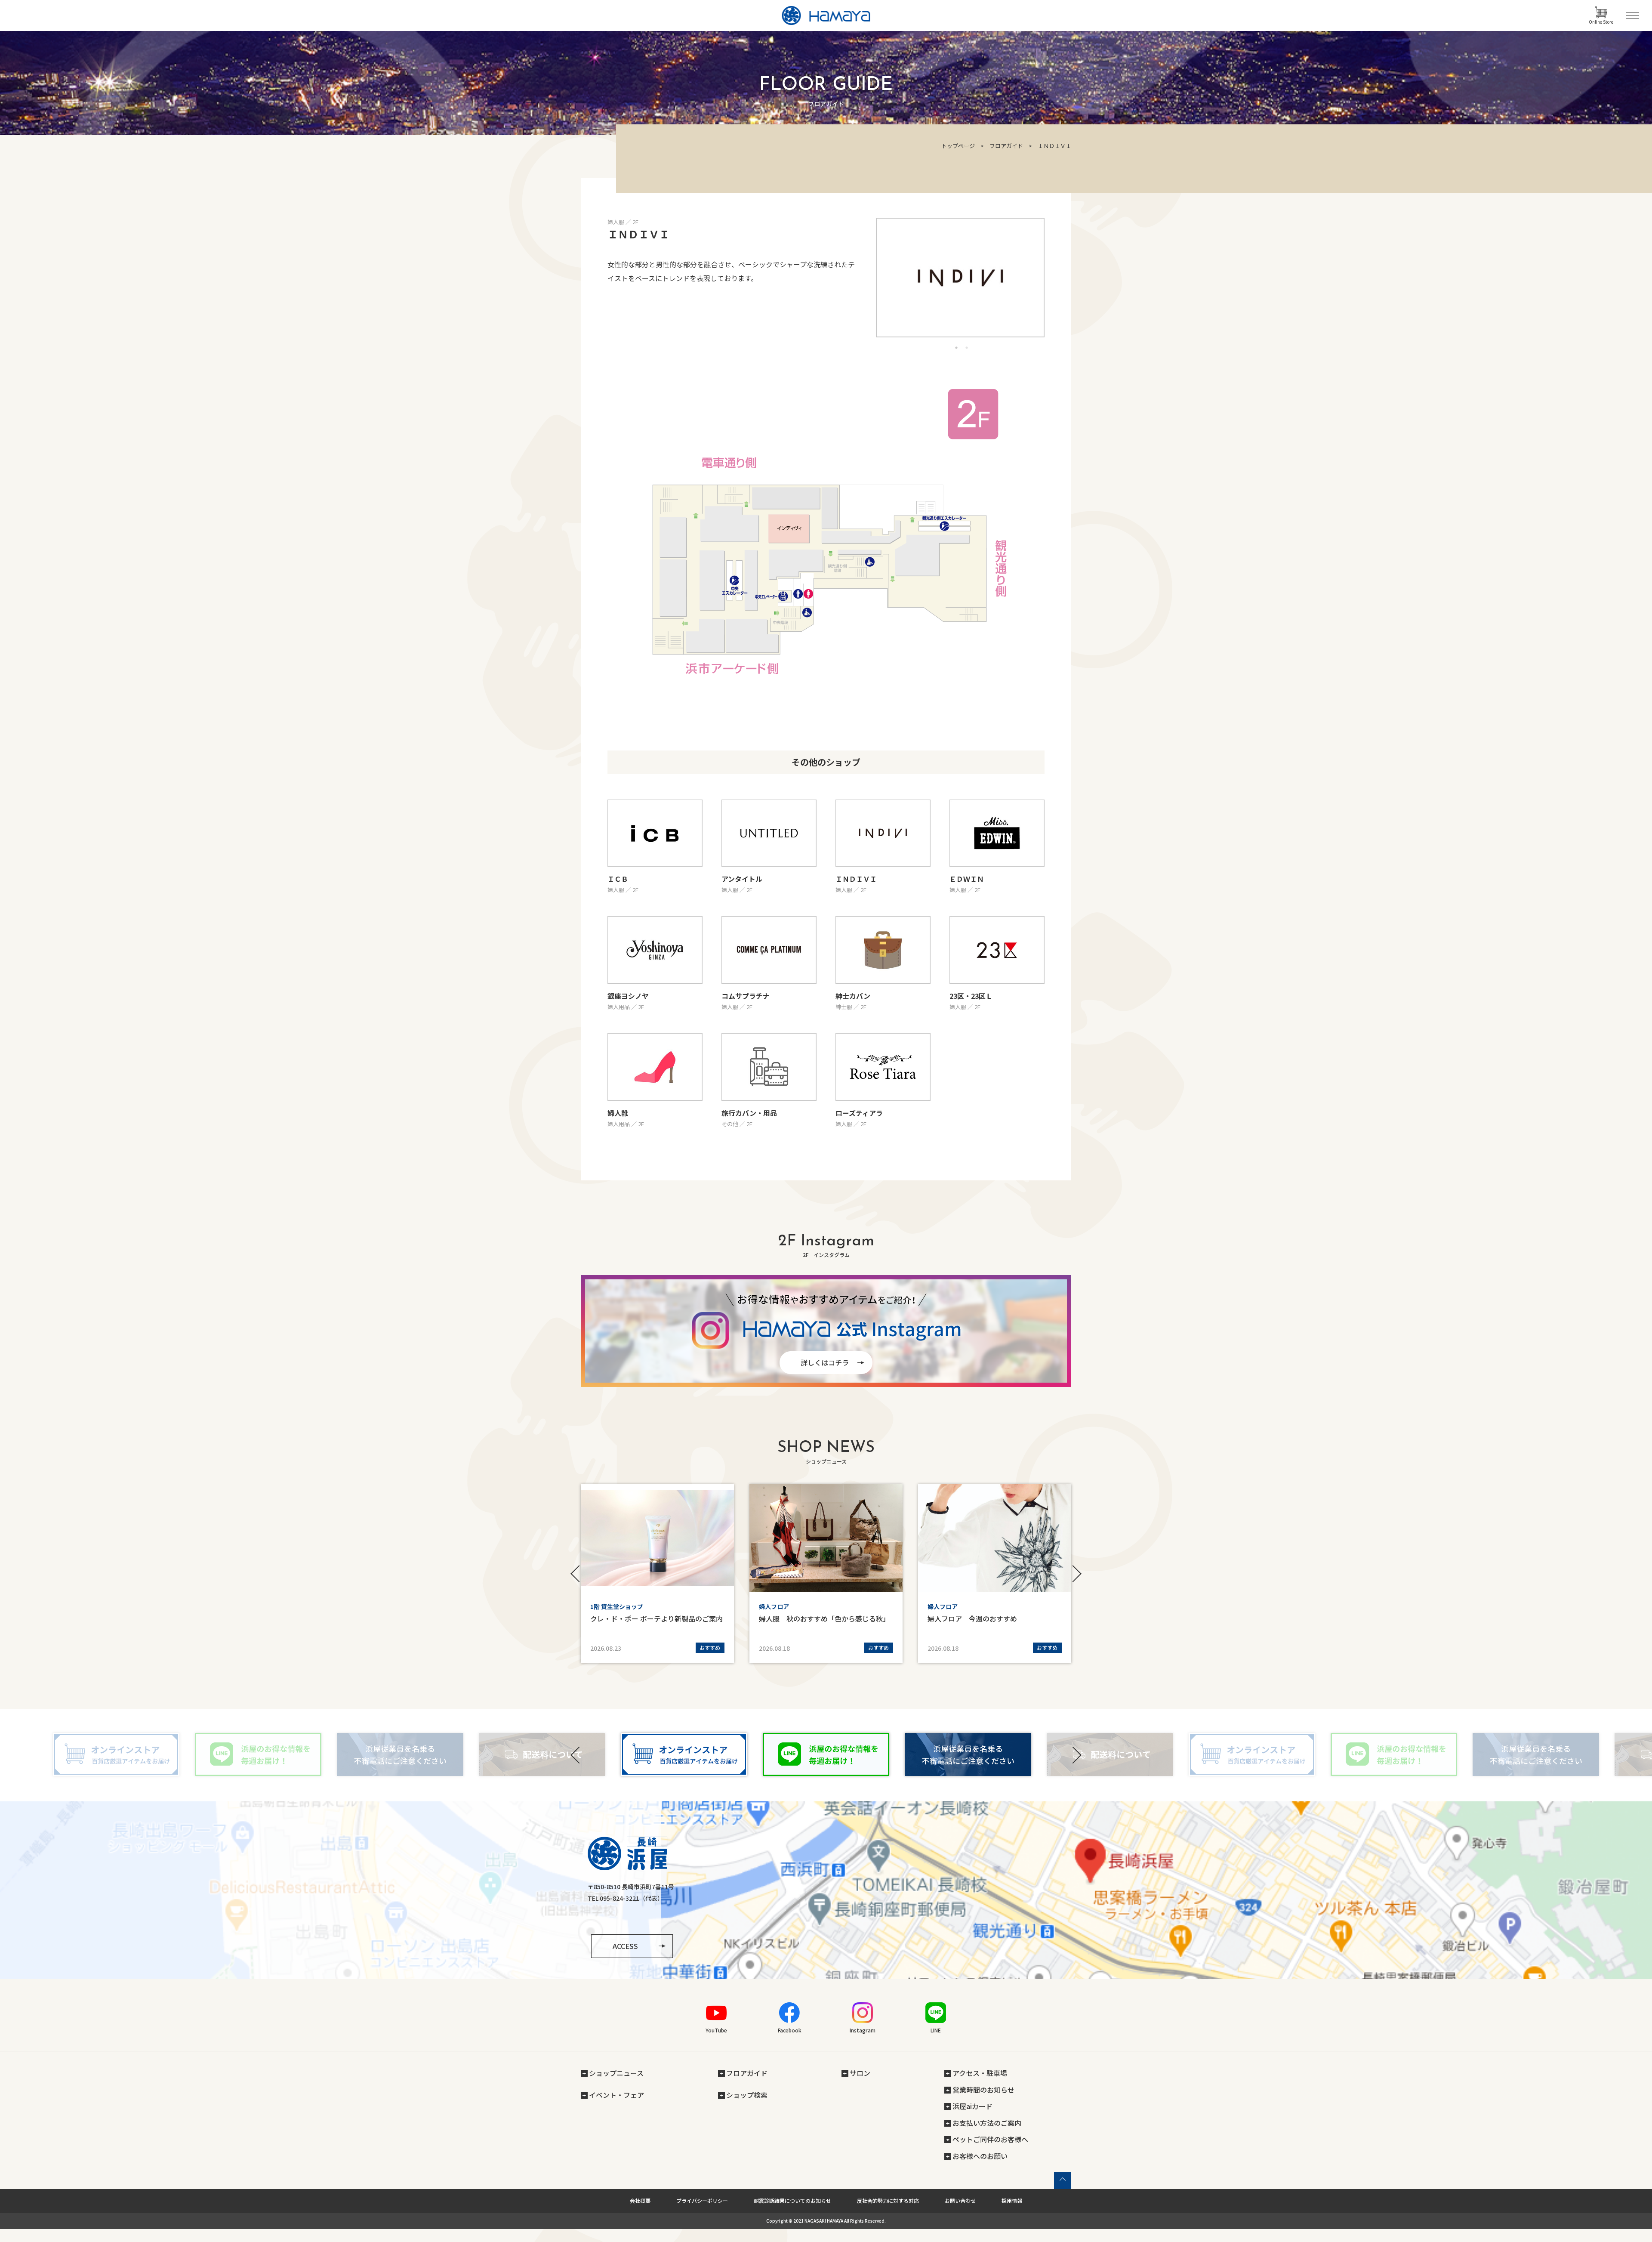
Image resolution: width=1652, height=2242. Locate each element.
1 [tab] (956, 348)
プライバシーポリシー (702, 2200)
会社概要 (640, 2200)
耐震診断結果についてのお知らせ (792, 2200)
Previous (576, 1574)
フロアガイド (1006, 146)
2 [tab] (967, 348)
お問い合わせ (960, 2200)
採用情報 (1012, 2200)
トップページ (958, 146)
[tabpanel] (960, 278)
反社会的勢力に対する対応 (888, 2200)
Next (1076, 1574)
